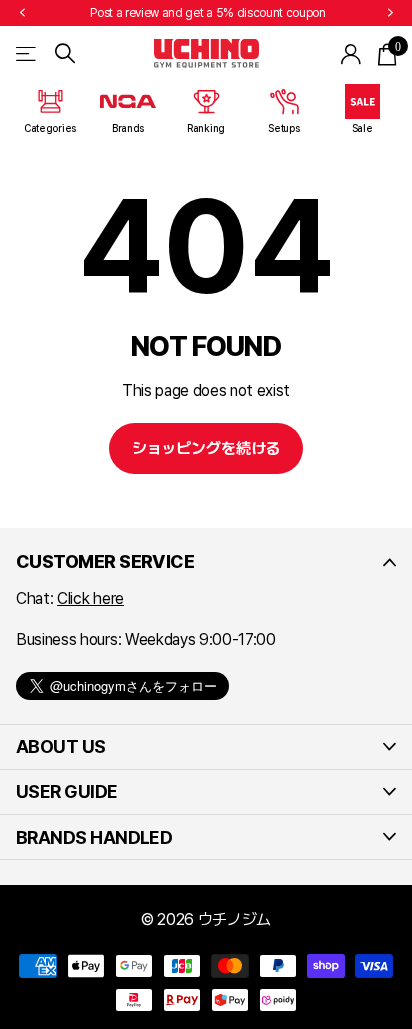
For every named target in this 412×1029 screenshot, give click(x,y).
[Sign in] (351, 54)
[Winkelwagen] (386, 54)
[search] (65, 53)
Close (206, 562)
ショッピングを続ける (206, 448)
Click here (90, 598)
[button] (22, 13)
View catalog (27, 53)
